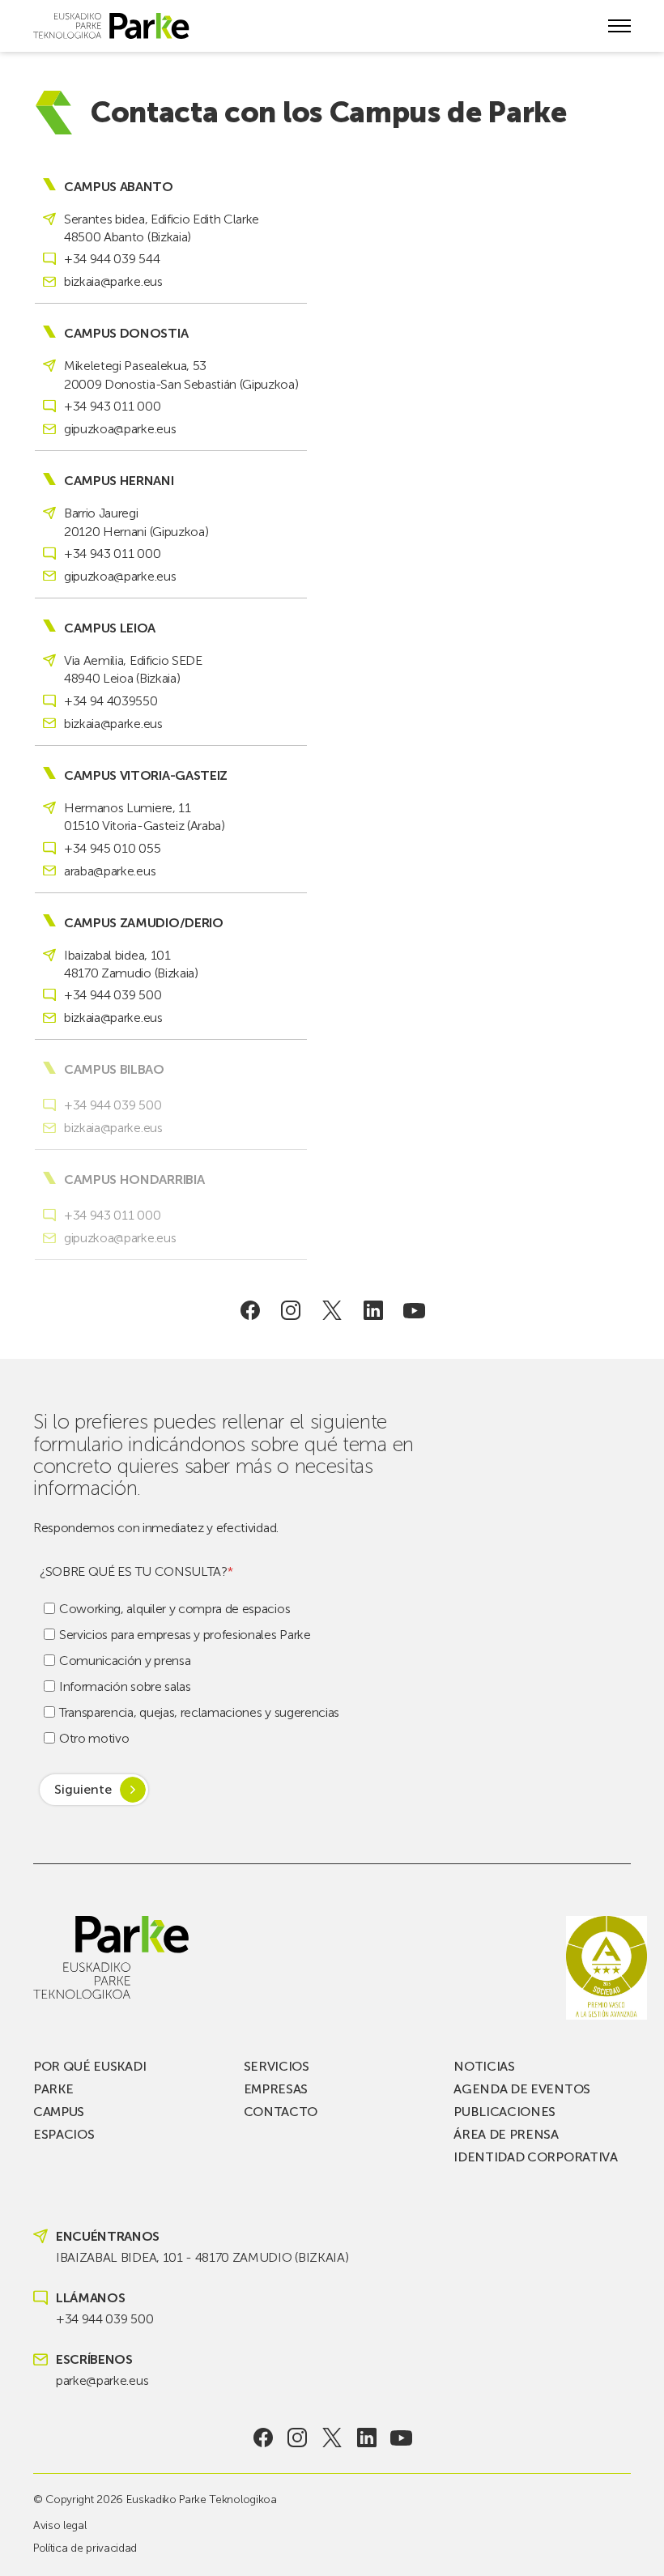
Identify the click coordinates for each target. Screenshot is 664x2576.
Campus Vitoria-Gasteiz (146, 776)
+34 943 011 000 (112, 406)
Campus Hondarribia (134, 1180)
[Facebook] (250, 1310)
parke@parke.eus (102, 2380)
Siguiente (83, 1789)
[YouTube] (414, 1310)
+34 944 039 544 (112, 259)
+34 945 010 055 (112, 848)
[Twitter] (332, 1310)
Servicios (277, 2066)
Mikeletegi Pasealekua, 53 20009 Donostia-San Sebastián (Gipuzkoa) (181, 375)
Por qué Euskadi (89, 2066)
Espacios (64, 2134)
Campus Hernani (119, 481)
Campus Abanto (119, 187)
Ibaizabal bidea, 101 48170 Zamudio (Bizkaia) (131, 964)
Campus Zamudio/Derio (144, 923)
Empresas (276, 2089)
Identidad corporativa (535, 2157)
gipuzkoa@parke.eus (120, 429)
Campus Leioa (110, 628)
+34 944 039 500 (113, 995)
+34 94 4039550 (111, 701)
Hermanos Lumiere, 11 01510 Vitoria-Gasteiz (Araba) (145, 817)
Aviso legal (60, 2525)
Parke (53, 2089)
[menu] (619, 26)
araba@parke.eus (110, 871)
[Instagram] (291, 1310)
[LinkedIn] (373, 1310)
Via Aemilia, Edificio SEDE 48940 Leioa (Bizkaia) (133, 669)
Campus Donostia (126, 334)
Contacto (281, 2112)
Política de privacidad (85, 2548)
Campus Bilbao (114, 1070)
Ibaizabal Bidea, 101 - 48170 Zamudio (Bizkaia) (202, 2257)
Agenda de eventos (522, 2089)
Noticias (484, 2066)
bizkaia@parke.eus (113, 281)
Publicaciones (504, 2112)
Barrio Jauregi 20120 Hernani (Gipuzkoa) (136, 522)
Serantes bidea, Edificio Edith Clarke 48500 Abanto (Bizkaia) (162, 228)
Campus (59, 2112)
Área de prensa (506, 2134)
